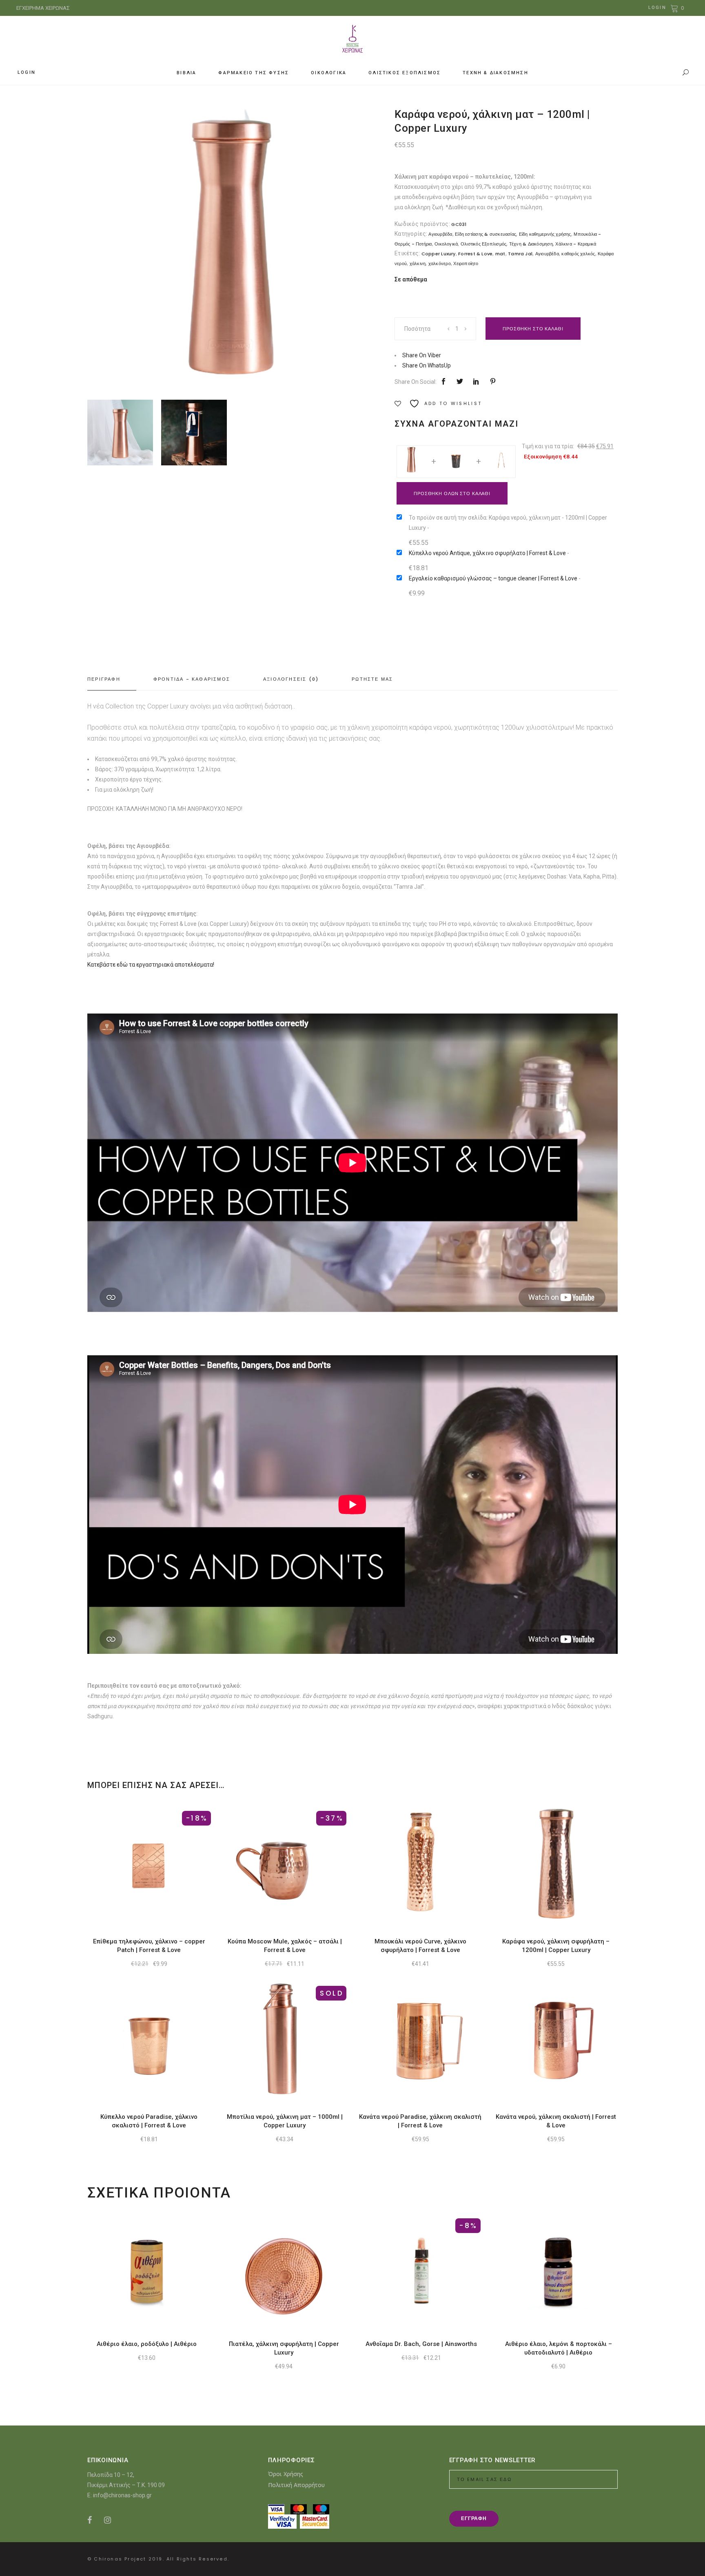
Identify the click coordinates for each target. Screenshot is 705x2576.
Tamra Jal (520, 254)
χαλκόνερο (440, 263)
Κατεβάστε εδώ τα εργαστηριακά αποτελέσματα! (151, 965)
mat (500, 254)
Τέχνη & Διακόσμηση (531, 244)
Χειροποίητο (466, 263)
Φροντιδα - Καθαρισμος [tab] (192, 679)
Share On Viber (422, 355)
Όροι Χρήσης (286, 2474)
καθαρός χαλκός (578, 254)
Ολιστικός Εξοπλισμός (483, 244)
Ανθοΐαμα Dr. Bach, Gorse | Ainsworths (421, 2344)
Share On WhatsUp (427, 365)
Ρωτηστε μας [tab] (372, 679)
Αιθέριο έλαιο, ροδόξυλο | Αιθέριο (147, 2344)
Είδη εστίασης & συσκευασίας (486, 234)
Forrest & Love (475, 254)
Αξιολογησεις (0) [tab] (291, 679)
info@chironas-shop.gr (122, 2495)
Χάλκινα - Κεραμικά (576, 244)
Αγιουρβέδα (440, 234)
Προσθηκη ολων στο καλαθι (452, 494)
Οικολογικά (446, 244)
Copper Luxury (439, 254)
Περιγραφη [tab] (104, 679)
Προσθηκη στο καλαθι (533, 329)
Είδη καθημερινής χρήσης (545, 234)
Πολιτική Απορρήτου (296, 2485)
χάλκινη (418, 263)
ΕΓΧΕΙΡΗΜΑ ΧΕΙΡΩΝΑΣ (43, 8)
